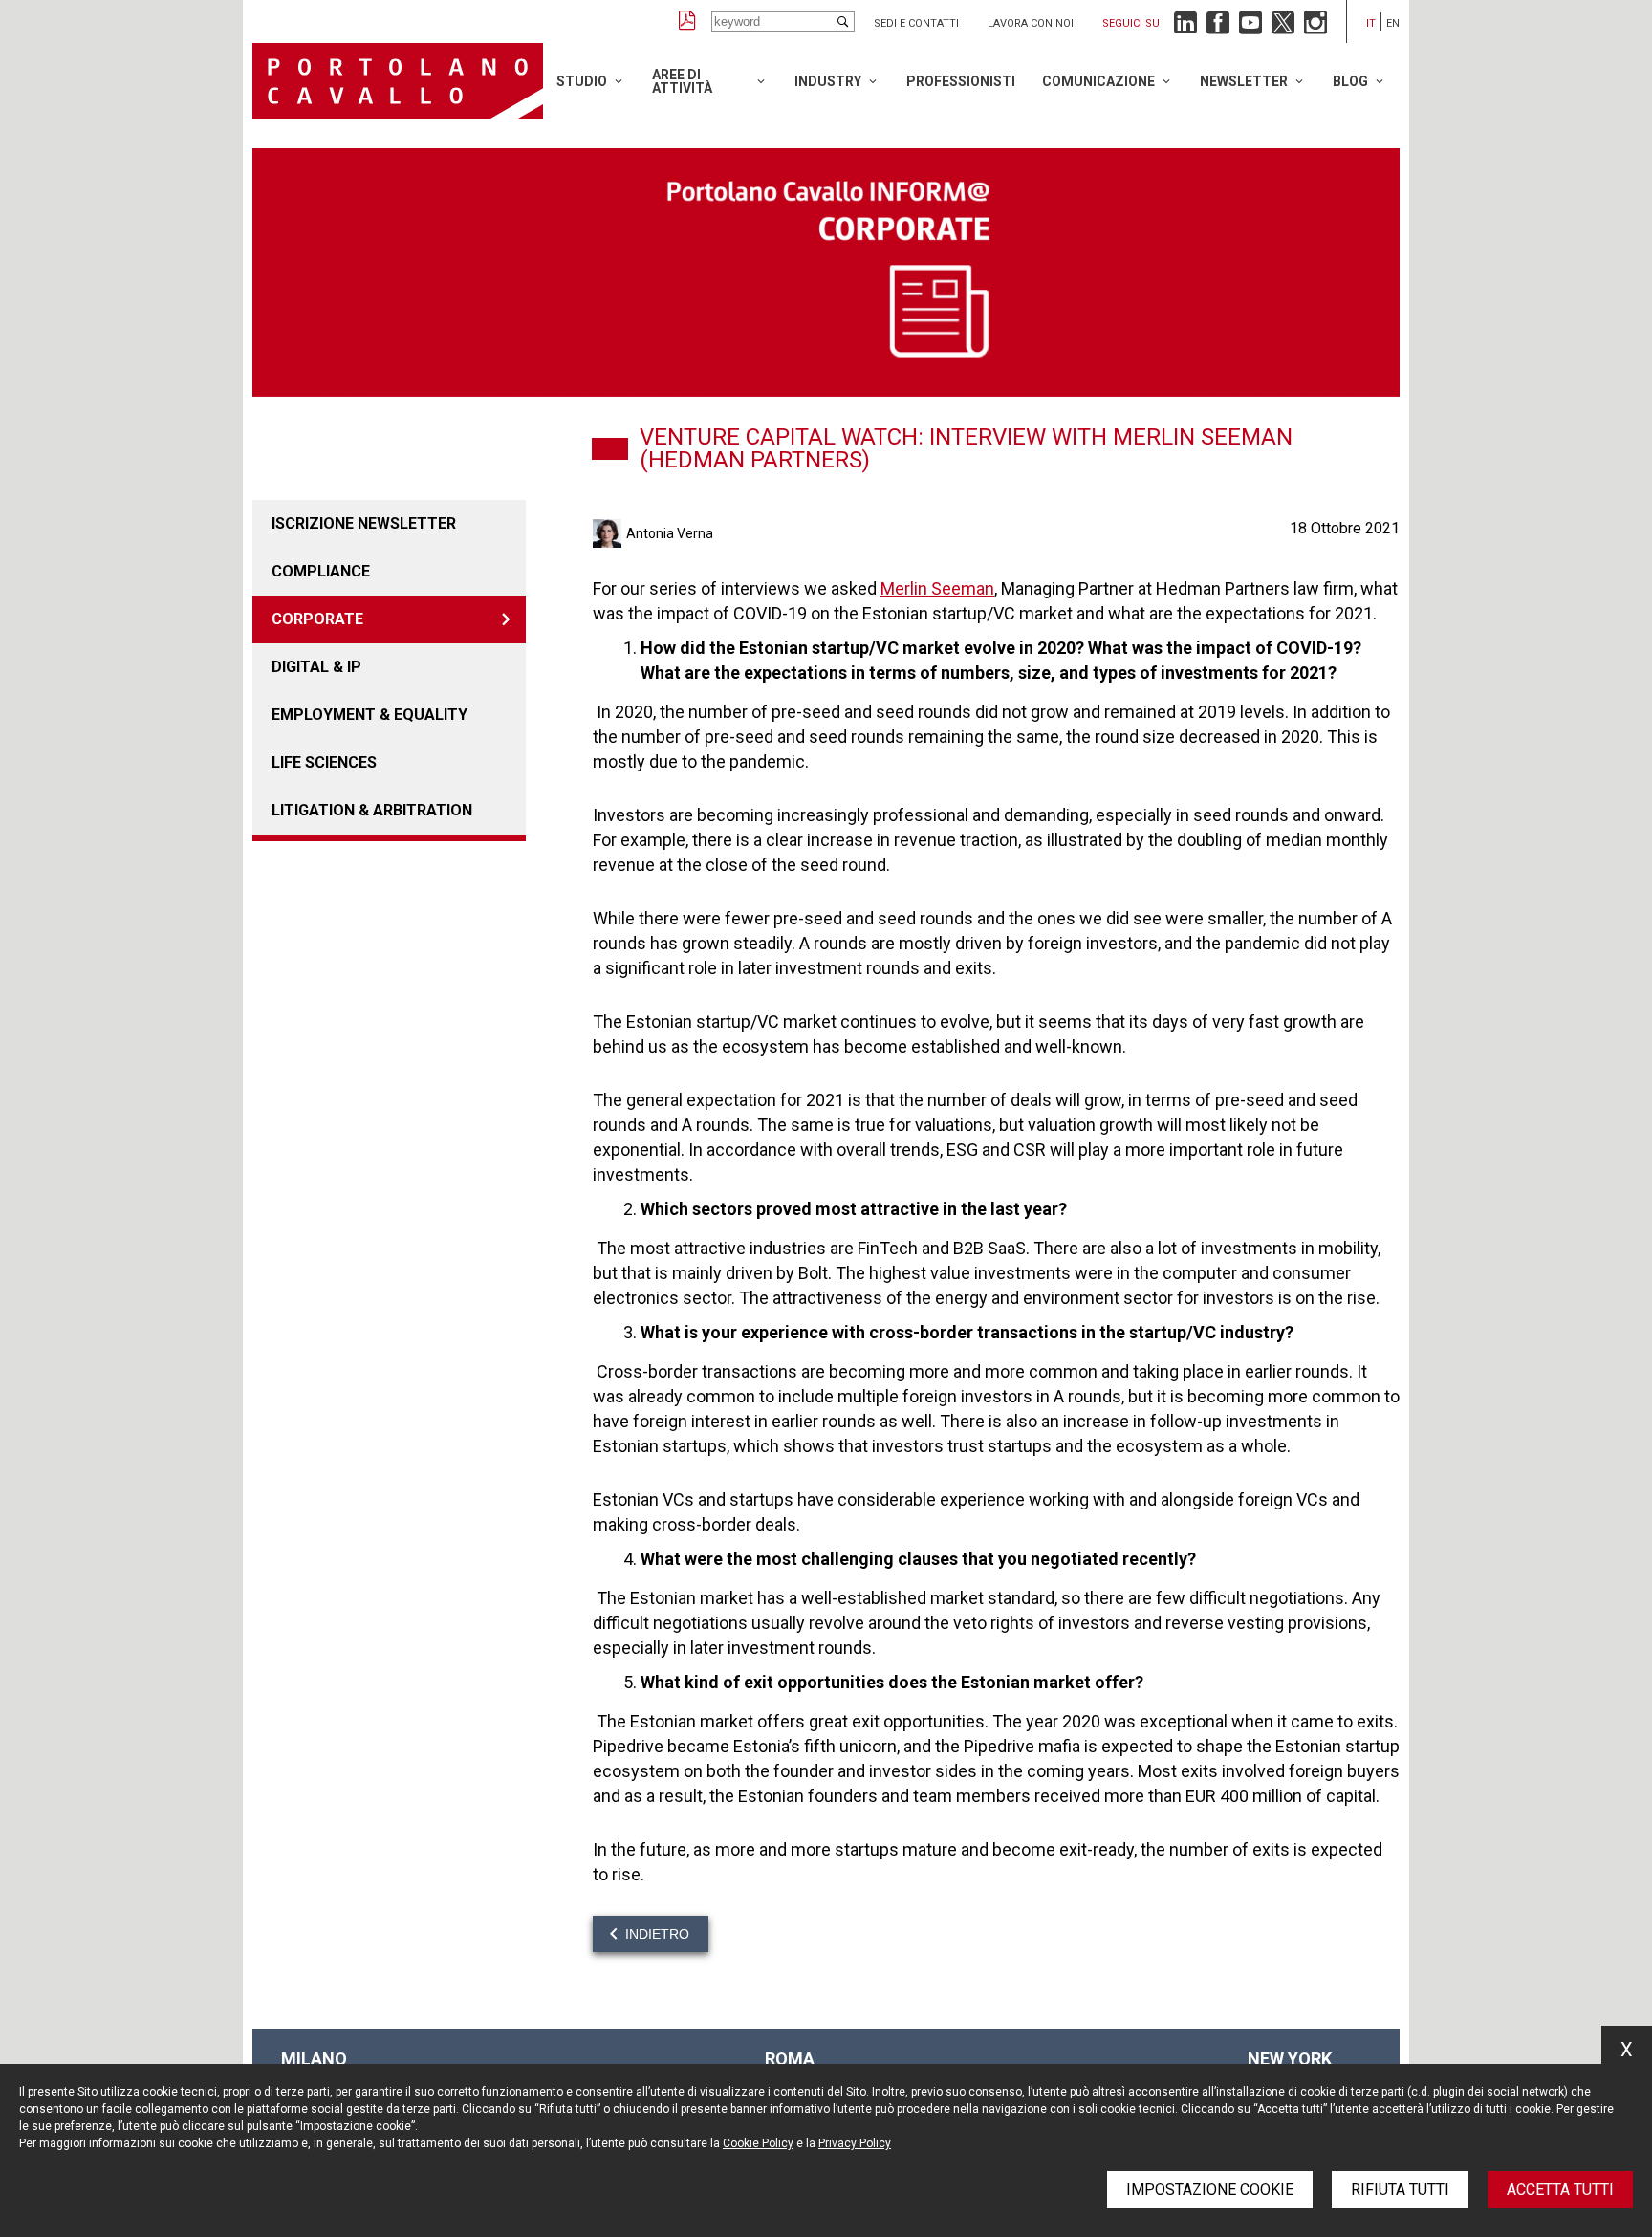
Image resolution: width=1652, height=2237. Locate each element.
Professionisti (961, 81)
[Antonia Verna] (609, 533)
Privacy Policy (855, 2143)
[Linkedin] (1185, 27)
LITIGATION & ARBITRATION (372, 810)
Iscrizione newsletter (364, 523)
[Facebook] (1218, 27)
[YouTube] (1250, 27)
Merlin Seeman (937, 588)
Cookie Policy (758, 2143)
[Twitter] (1283, 27)
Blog (1350, 81)
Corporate (317, 619)
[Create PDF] (687, 22)
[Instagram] (1315, 27)
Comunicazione (1098, 81)
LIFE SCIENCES (324, 762)
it (1371, 23)
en (1393, 23)
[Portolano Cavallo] (398, 81)
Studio (582, 81)
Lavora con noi (1031, 23)
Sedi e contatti (916, 23)
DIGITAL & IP (316, 667)
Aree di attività (682, 81)
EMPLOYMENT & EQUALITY (370, 715)
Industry (828, 81)
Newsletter (1244, 81)
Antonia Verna (670, 533)
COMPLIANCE (321, 571)
